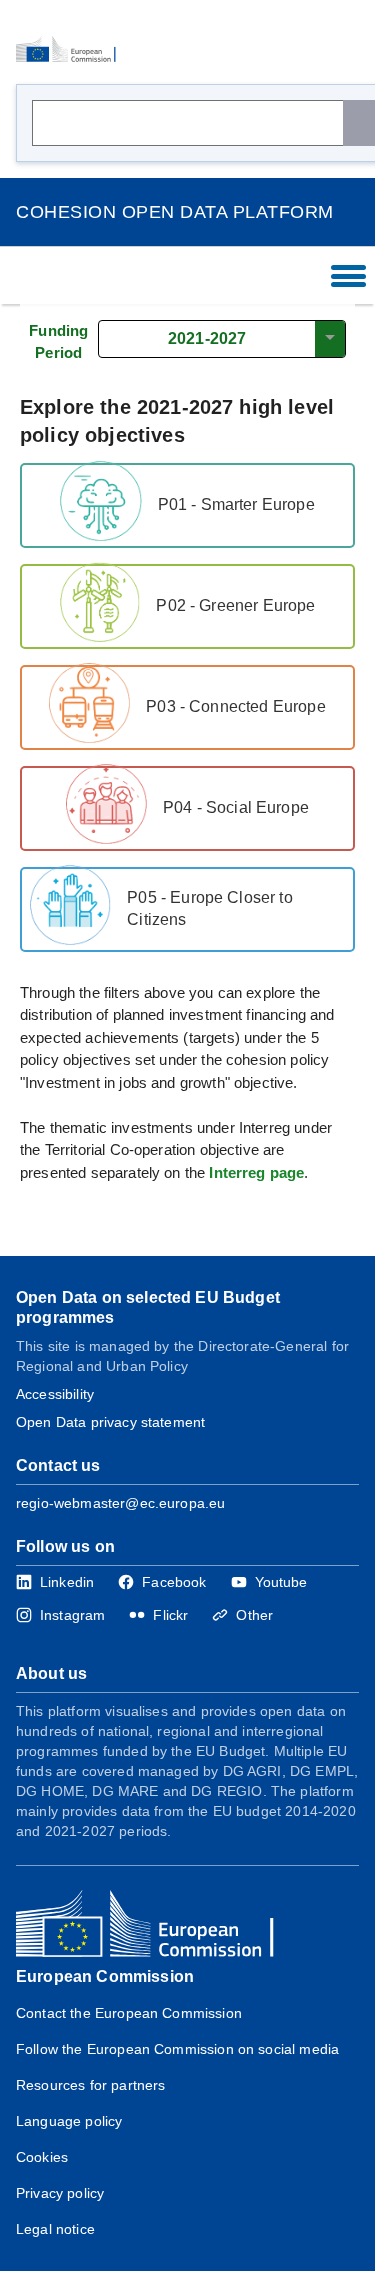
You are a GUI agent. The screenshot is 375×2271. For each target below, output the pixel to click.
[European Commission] (72, 50)
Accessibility (55, 1394)
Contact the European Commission (129, 2013)
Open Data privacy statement (110, 1422)
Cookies (42, 2157)
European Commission (105, 1976)
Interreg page (256, 1172)
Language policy (69, 2121)
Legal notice (55, 2229)
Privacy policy (60, 2193)
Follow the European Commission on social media (177, 2049)
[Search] (359, 123)
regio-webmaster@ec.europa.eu (120, 1503)
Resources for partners (90, 2085)
